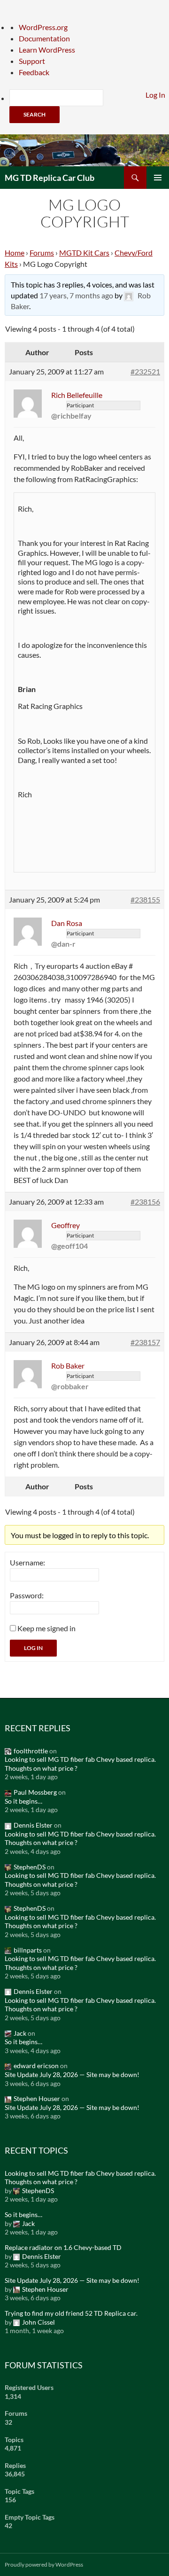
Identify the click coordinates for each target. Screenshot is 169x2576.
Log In (33, 1648)
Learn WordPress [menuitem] (47, 50)
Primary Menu (158, 178)
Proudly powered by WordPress (44, 2564)
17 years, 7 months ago (76, 295)
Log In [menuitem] (155, 95)
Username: (27, 1562)
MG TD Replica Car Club (50, 178)
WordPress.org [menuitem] (43, 27)
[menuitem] (89, 106)
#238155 (145, 899)
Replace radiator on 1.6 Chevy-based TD (63, 2247)
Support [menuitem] (32, 61)
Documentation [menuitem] (44, 38)
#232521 (145, 371)
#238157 (145, 1342)
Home (15, 253)
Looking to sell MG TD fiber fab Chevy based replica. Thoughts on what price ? (80, 1764)
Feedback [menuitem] (34, 72)
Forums (42, 253)
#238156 (145, 1202)
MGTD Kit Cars (84, 253)
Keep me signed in (46, 1628)
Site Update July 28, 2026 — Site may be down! (72, 2074)
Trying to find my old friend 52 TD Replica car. (71, 2313)
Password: (27, 1595)
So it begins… (23, 1801)
